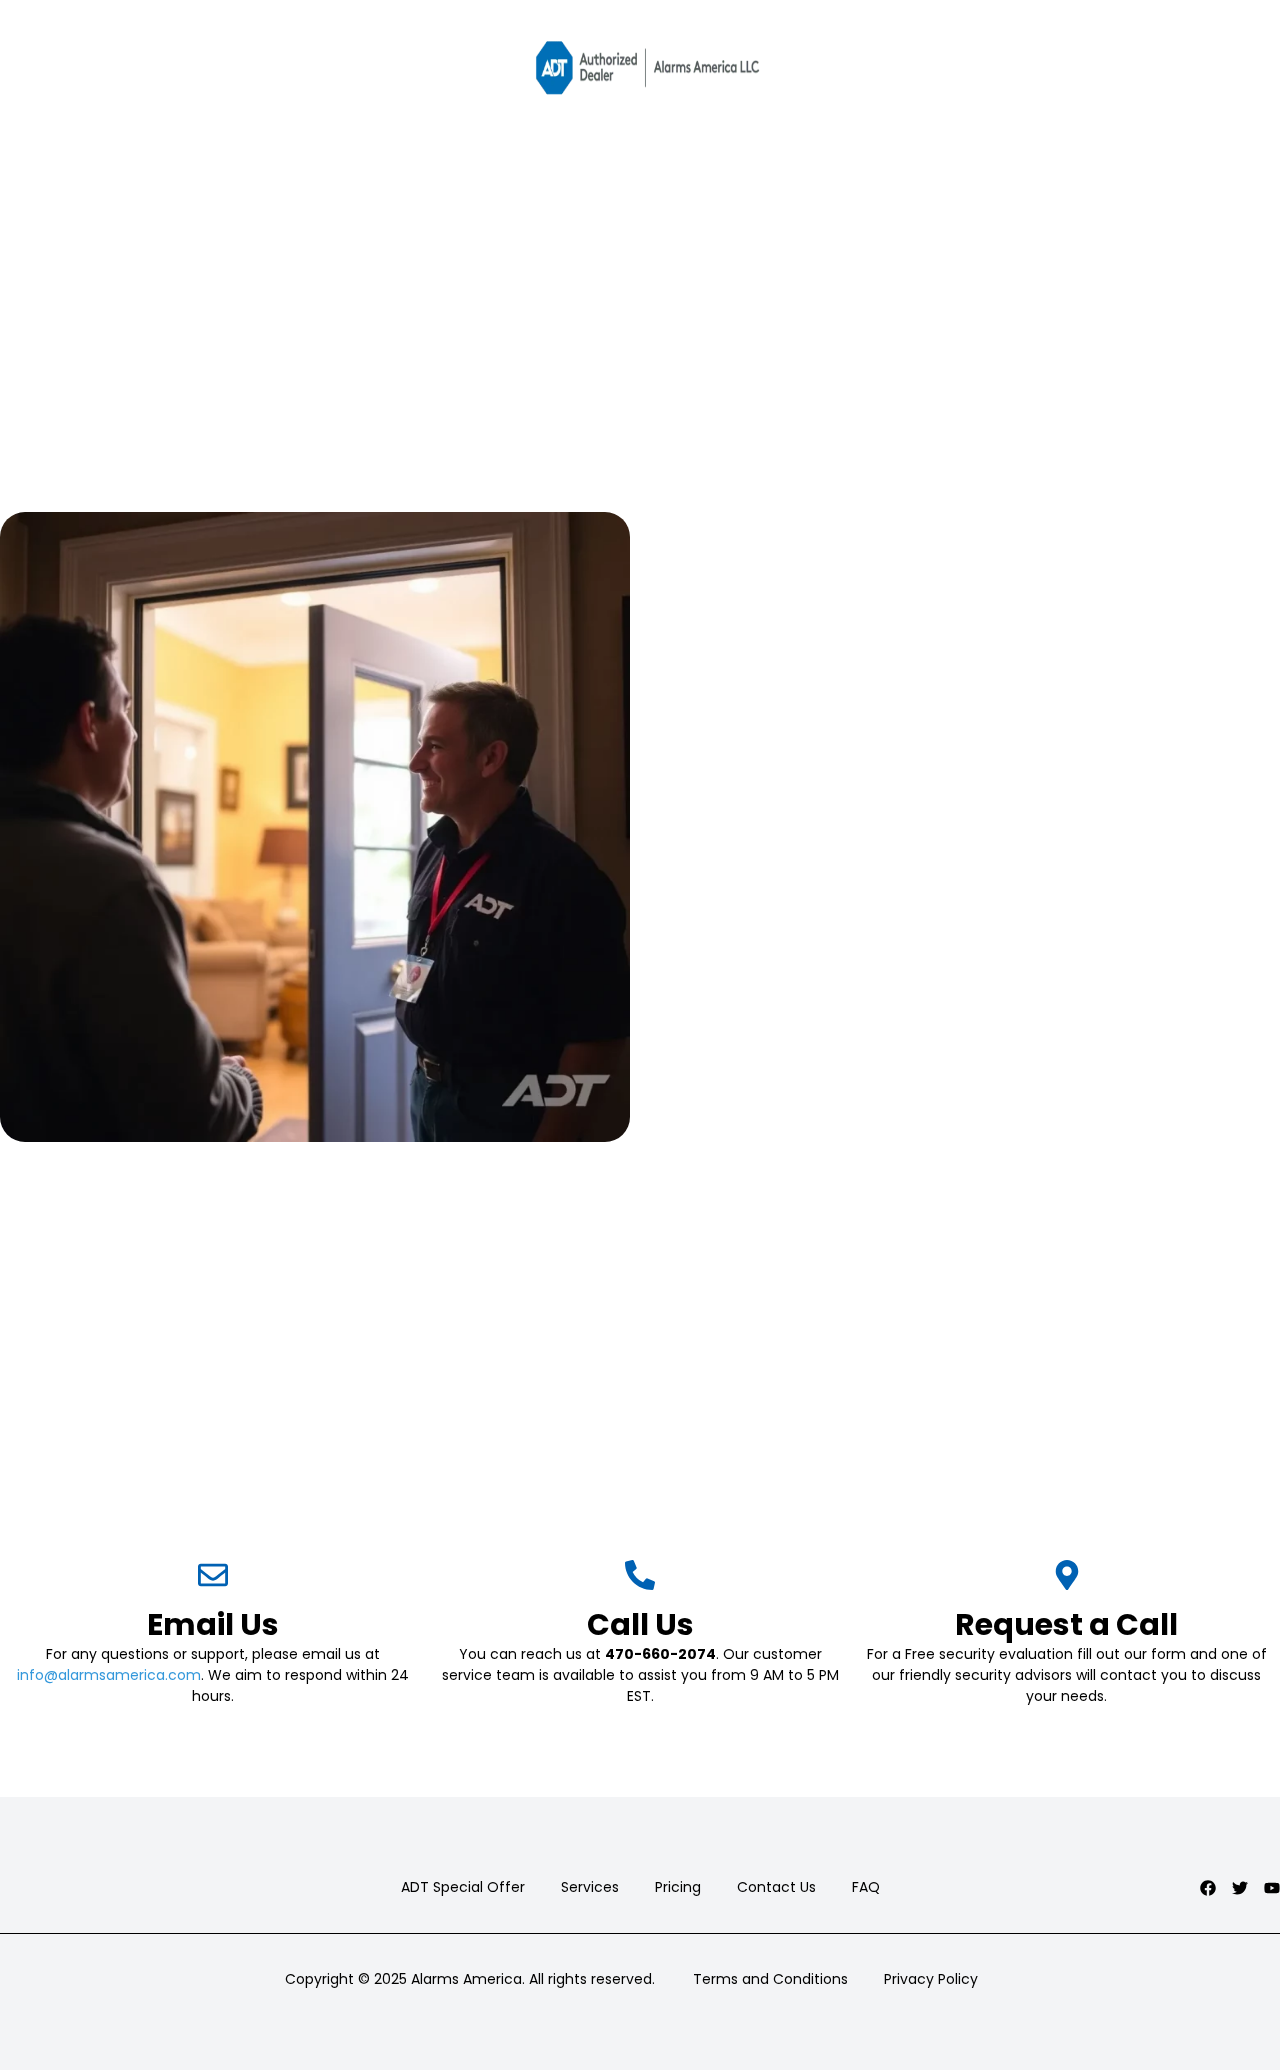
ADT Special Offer (463, 1887)
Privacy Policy (931, 1979)
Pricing (678, 1887)
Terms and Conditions (770, 1979)
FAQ (866, 1887)
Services (590, 1887)
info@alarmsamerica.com (109, 1675)
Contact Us (776, 1887)
